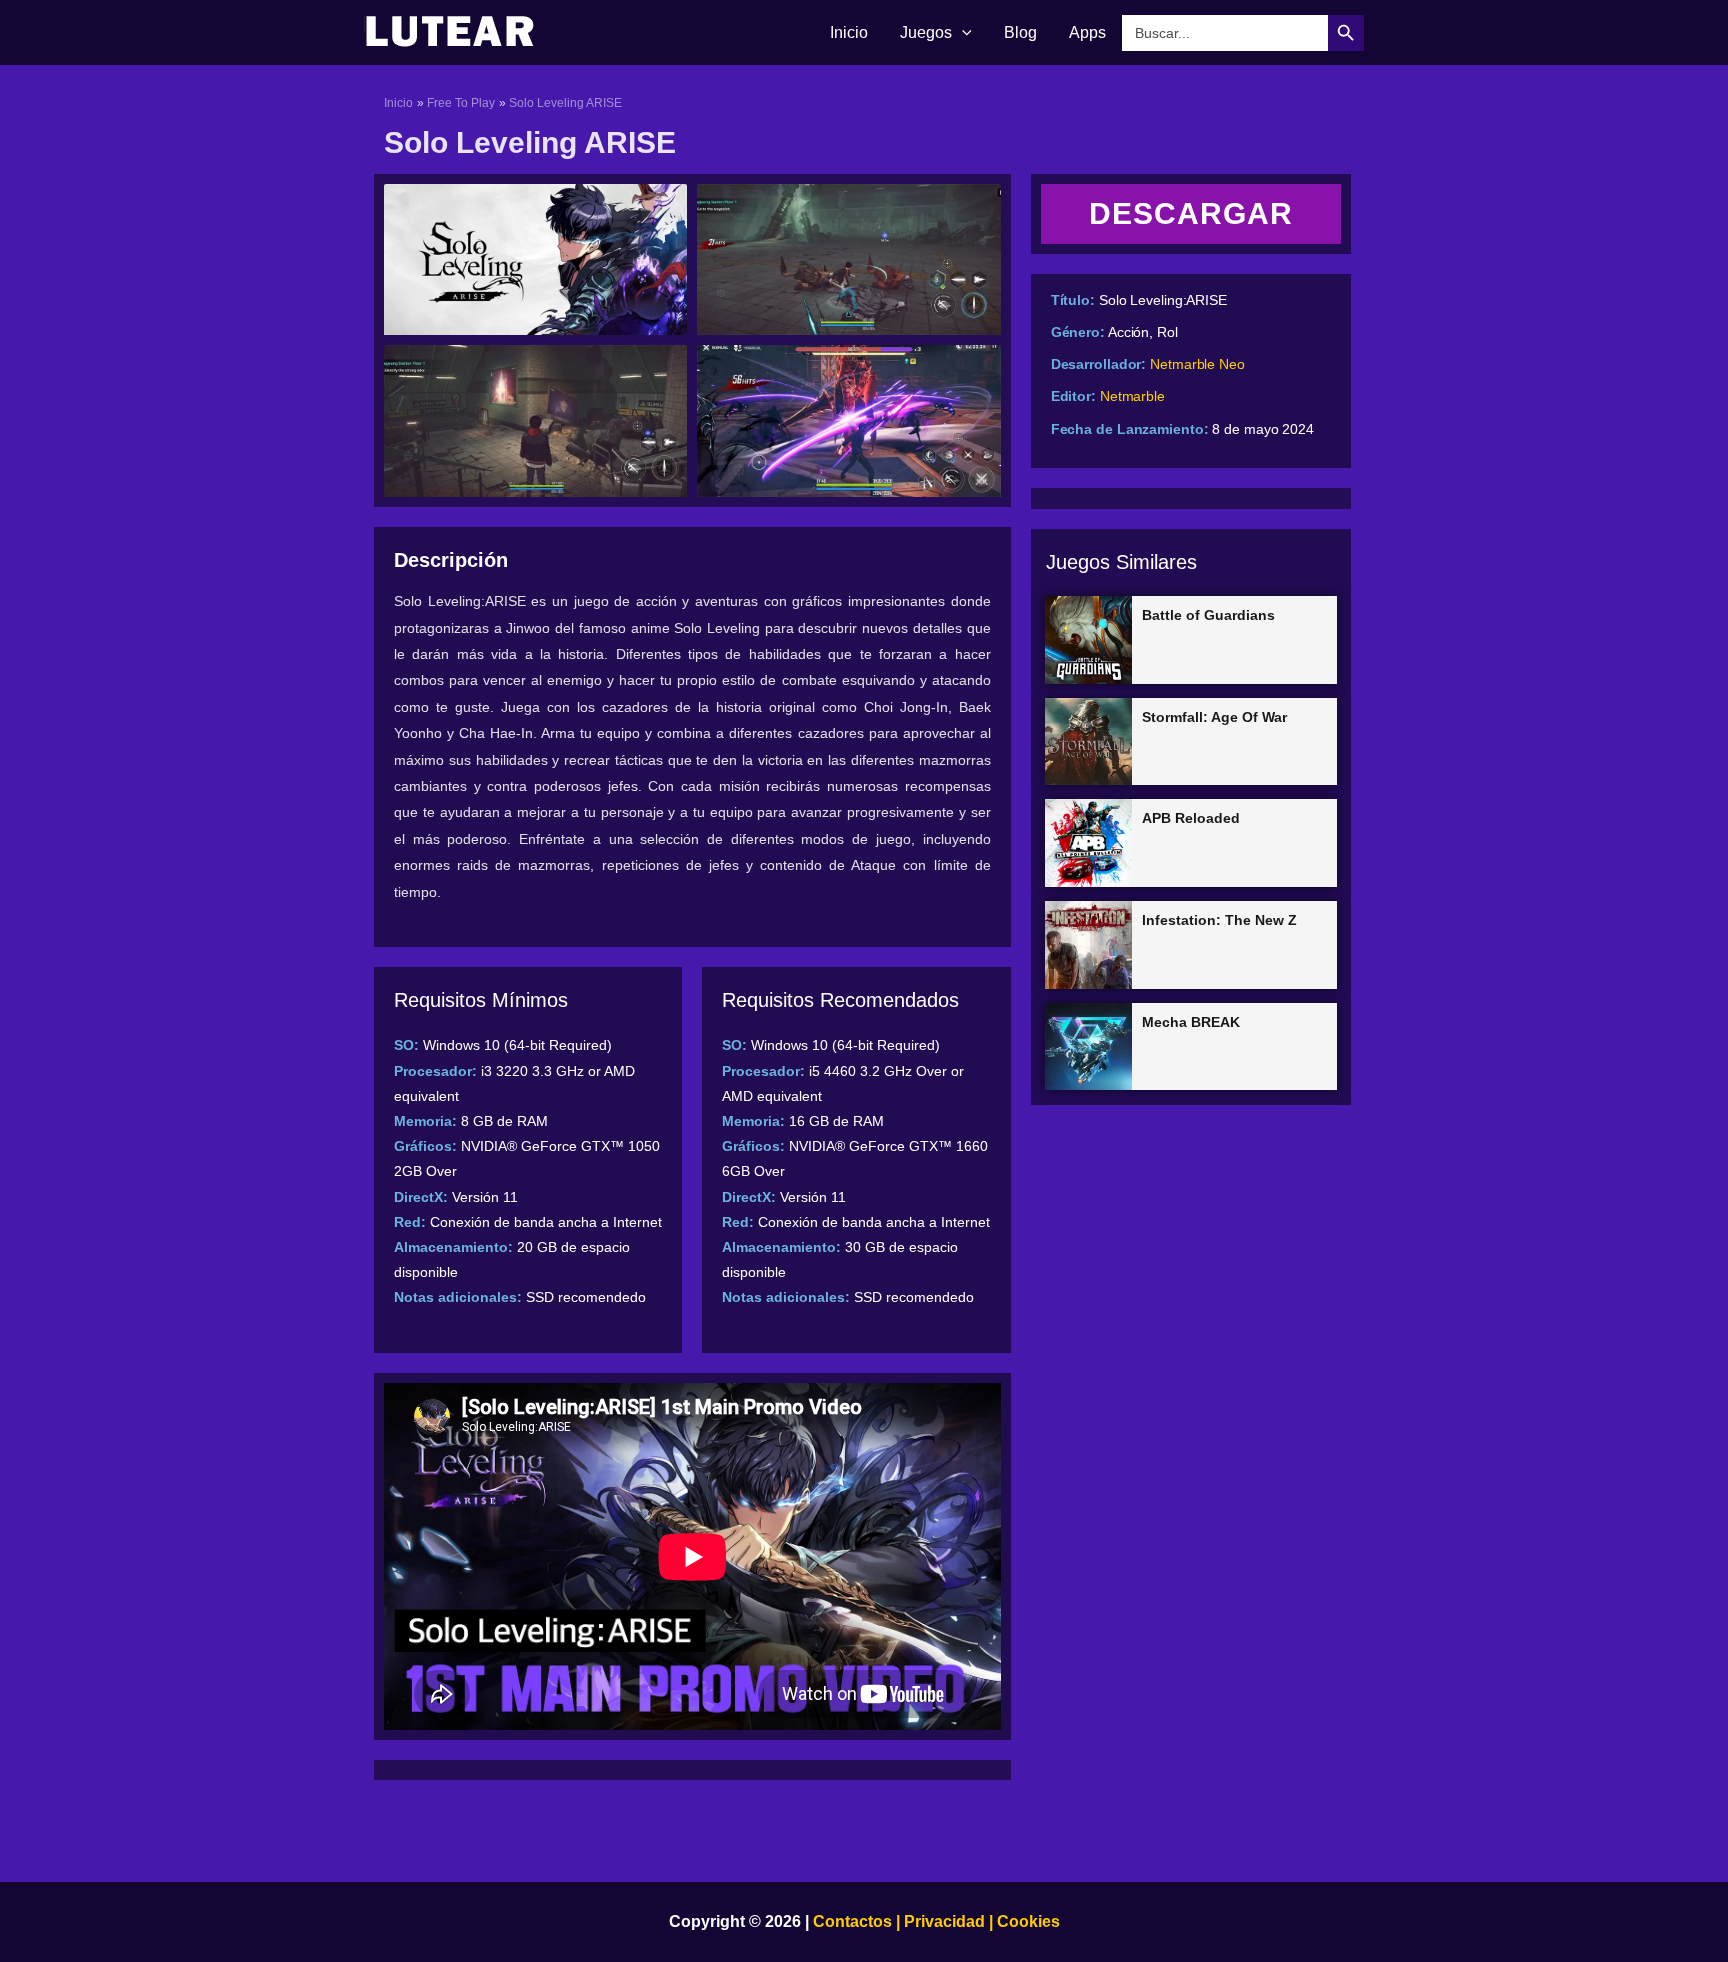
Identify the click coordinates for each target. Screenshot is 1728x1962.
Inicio (849, 32)
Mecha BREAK (1191, 1022)
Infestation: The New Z (1219, 920)
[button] (962, 33)
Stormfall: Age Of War (1214, 717)
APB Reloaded (1191, 818)
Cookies (1026, 1921)
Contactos (852, 1921)
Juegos (926, 32)
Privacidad (944, 1921)
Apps (1087, 32)
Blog (1020, 32)
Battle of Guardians (1208, 615)
